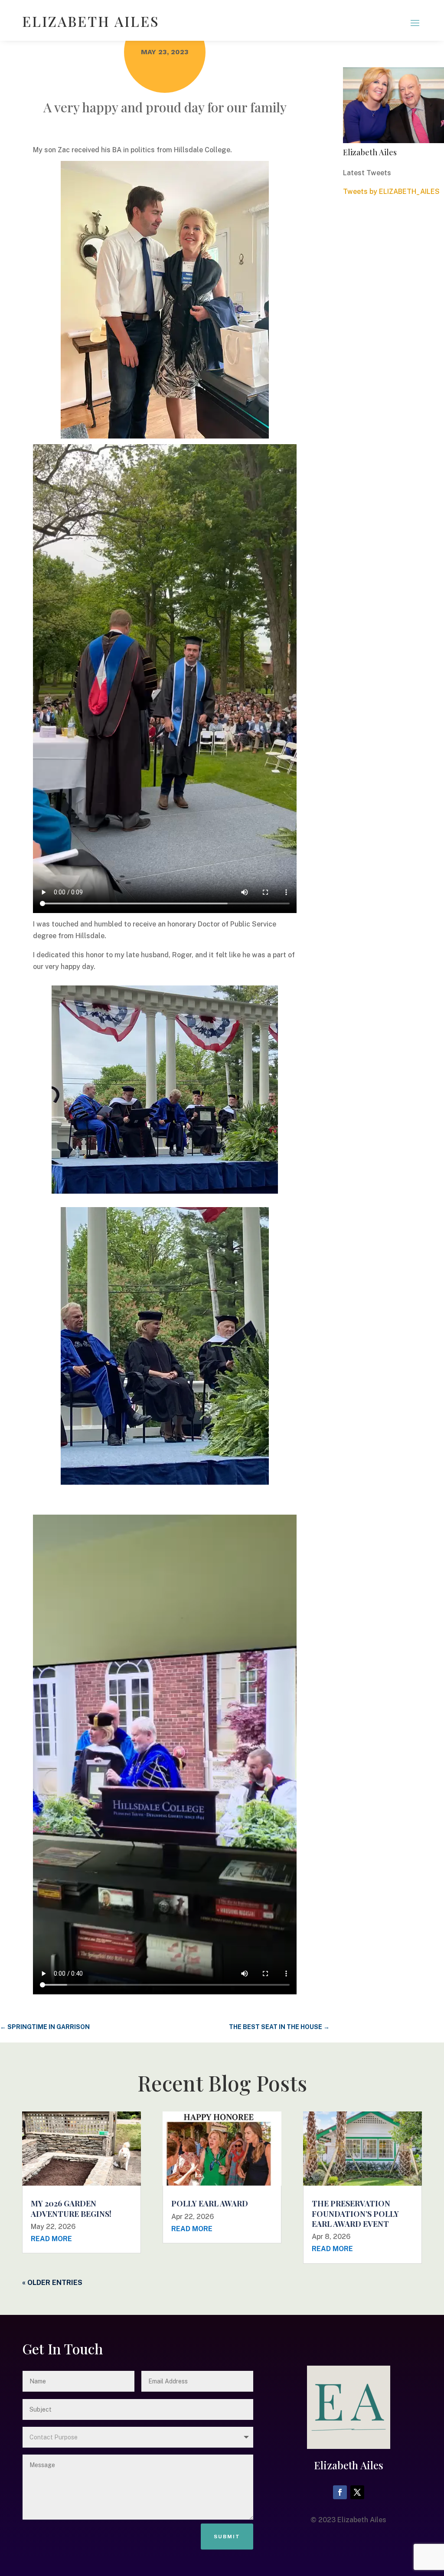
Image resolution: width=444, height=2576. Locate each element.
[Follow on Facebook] (340, 2492)
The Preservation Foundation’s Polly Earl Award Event (355, 2214)
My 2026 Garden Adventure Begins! (71, 2208)
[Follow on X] (357, 2492)
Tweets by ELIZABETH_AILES (391, 191)
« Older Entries (52, 2283)
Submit (227, 2537)
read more (51, 2239)
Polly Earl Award (210, 2203)
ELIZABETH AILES (91, 21)
